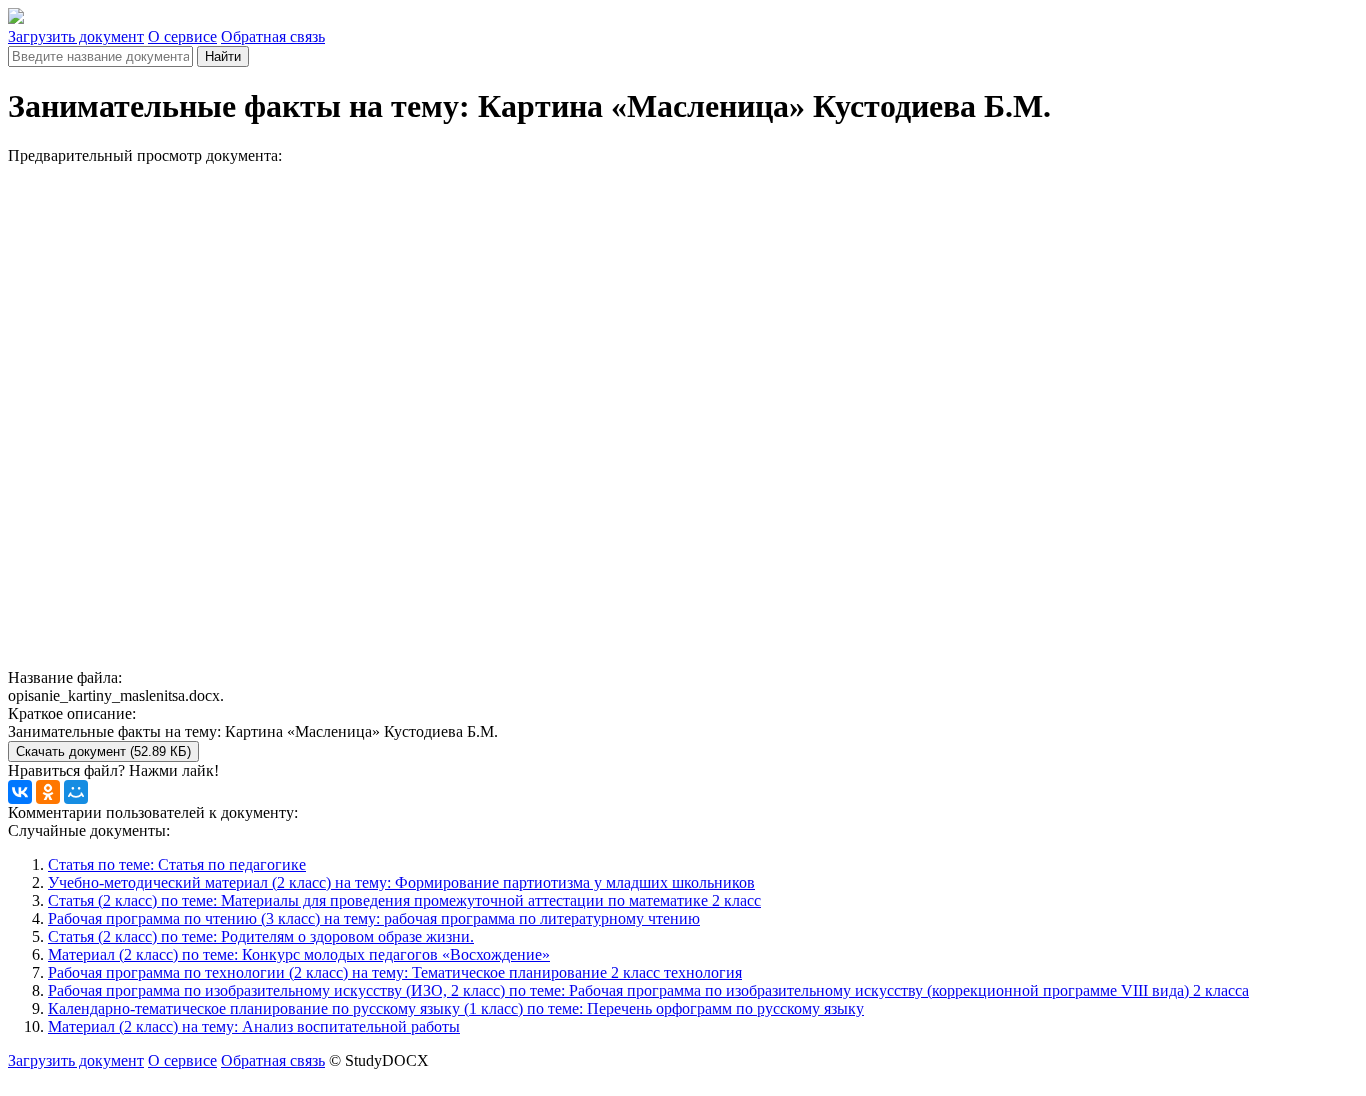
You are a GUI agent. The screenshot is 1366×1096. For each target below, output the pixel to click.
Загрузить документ (76, 36)
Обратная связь (273, 36)
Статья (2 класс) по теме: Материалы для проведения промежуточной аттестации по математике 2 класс (404, 900)
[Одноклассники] (48, 792)
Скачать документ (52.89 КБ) (103, 751)
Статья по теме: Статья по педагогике (177, 864)
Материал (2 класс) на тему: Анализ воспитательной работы (254, 1026)
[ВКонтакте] (20, 792)
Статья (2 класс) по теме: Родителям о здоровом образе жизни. (261, 936)
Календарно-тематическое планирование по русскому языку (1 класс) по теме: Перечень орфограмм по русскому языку (456, 1008)
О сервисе (182, 36)
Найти (223, 56)
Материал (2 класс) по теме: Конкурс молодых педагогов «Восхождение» (299, 954)
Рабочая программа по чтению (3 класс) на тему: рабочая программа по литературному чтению (374, 918)
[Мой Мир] (76, 792)
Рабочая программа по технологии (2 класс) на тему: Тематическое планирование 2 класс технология (395, 972)
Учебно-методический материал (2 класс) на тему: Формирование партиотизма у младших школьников (401, 882)
